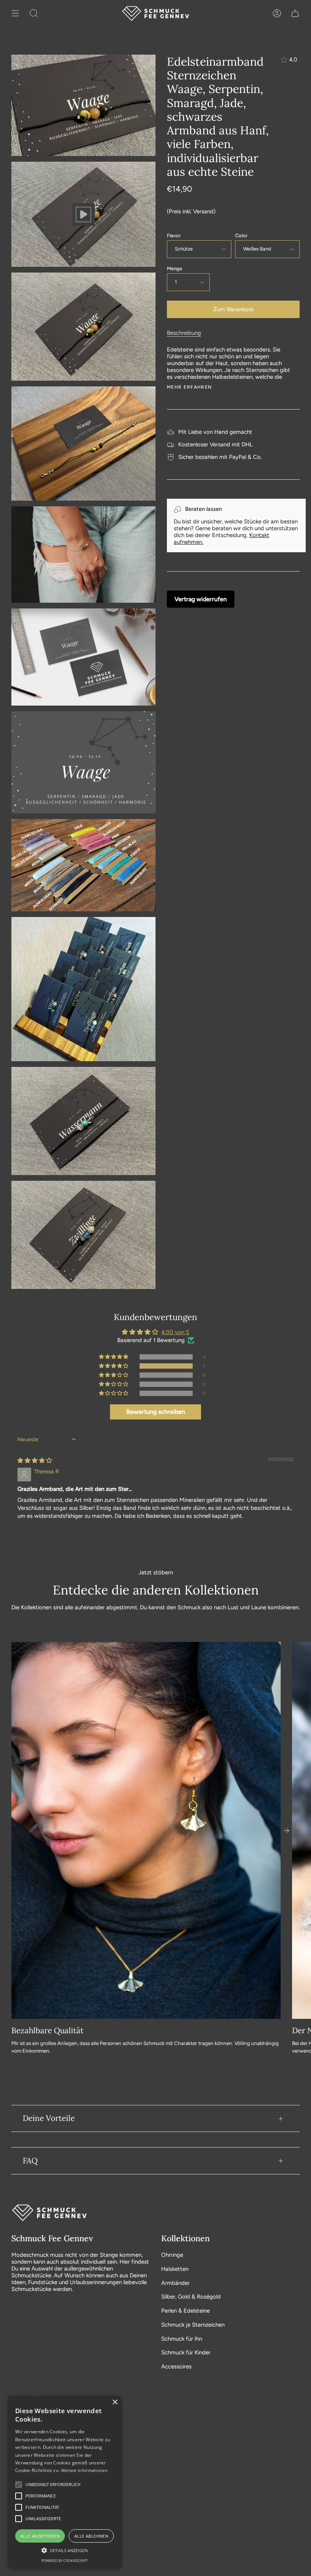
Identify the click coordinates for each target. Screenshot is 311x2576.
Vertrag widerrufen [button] (201, 599)
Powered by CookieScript (64, 2561)
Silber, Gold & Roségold (191, 2297)
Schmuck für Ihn (182, 2339)
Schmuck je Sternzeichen (193, 2325)
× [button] (115, 2402)
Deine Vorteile (49, 2118)
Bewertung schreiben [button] (156, 1412)
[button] (114, 1366)
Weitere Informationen (84, 2470)
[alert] (64, 2482)
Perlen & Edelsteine (185, 2311)
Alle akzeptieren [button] (40, 2536)
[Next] (286, 1831)
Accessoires (176, 2366)
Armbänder (175, 2283)
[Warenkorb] (295, 13)
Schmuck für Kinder (186, 2352)
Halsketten (175, 2269)
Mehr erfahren (189, 387)
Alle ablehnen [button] (91, 2536)
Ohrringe (172, 2255)
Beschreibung (184, 333)
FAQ (30, 2161)
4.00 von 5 (175, 1332)
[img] (35, 1461)
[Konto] (277, 13)
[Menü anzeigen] (15, 13)
